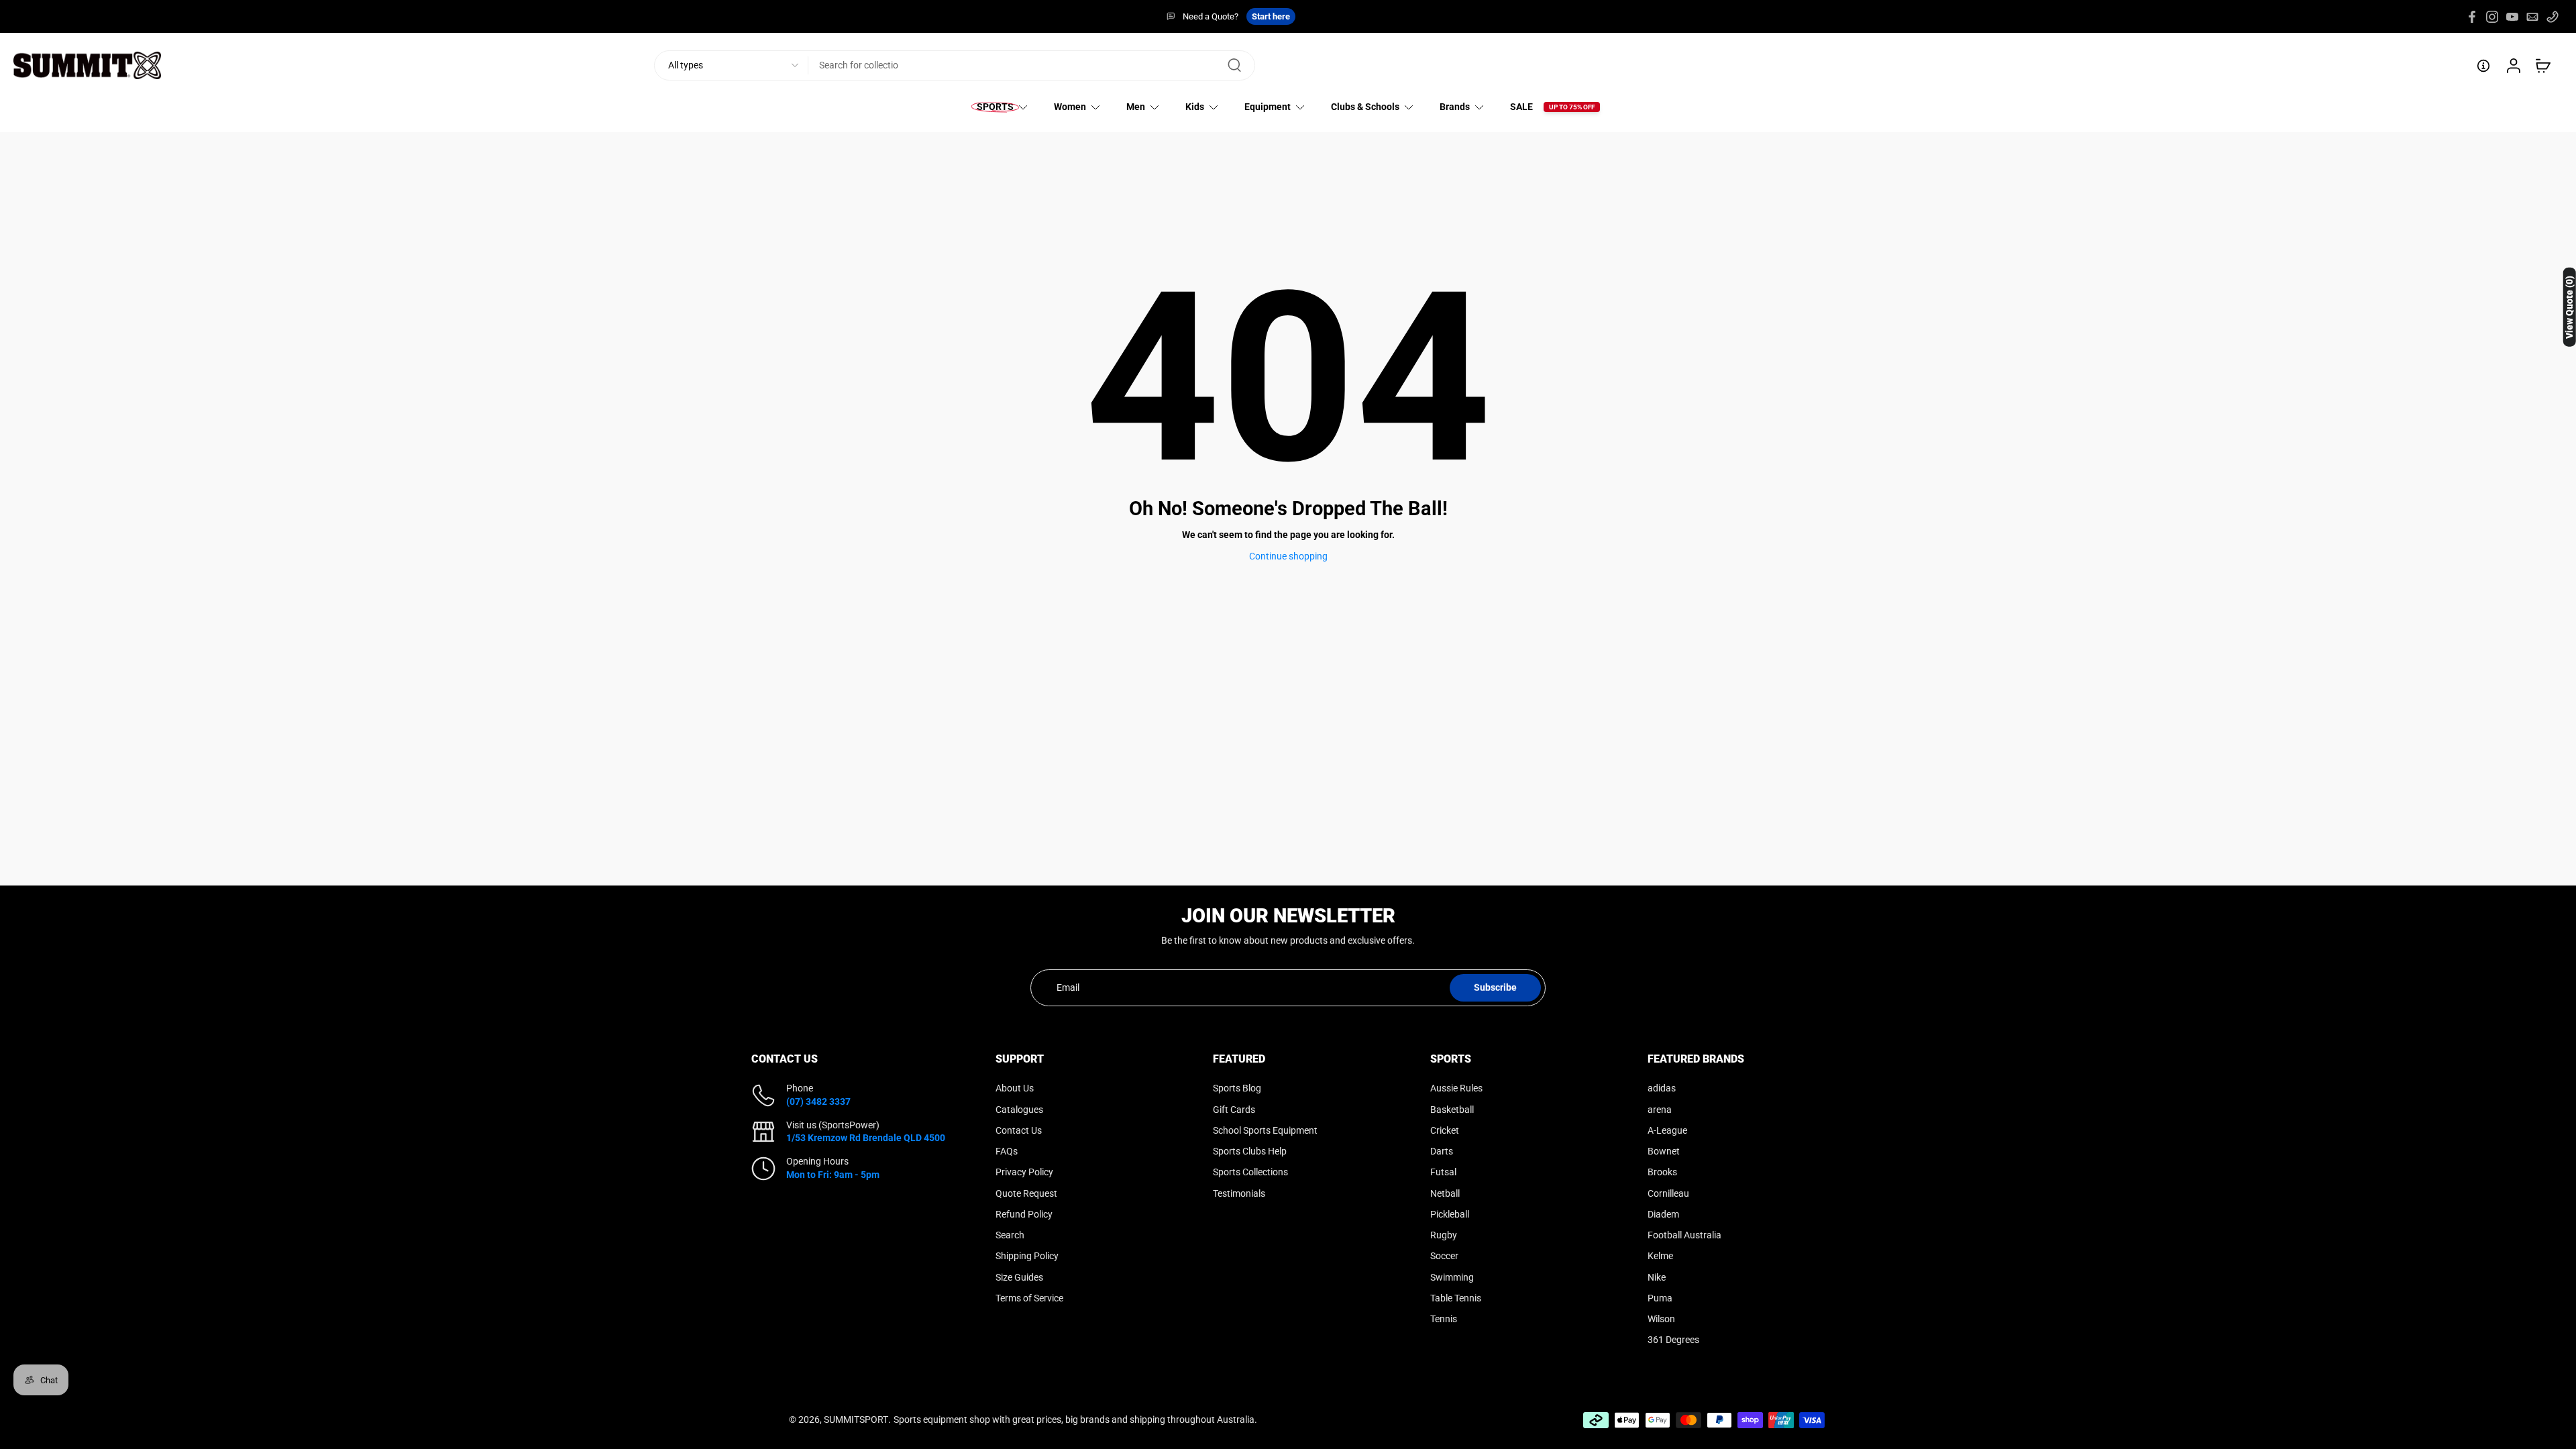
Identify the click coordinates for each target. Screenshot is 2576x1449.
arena (1660, 1109)
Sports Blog (1237, 1088)
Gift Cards (1234, 1109)
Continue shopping (1288, 556)
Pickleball (1450, 1214)
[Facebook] (2472, 17)
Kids (1195, 107)
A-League (1667, 1130)
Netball (1445, 1193)
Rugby (1444, 1235)
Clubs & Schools (1365, 107)
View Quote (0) (2569, 307)
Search (1010, 1235)
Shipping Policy (1027, 1256)
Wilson (1661, 1319)
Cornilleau (1668, 1193)
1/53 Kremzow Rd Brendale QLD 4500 (866, 1138)
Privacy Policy (1024, 1172)
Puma (1660, 1297)
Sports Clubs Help (1250, 1151)
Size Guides (1019, 1277)
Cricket (1445, 1130)
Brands (1455, 107)
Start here (1271, 16)
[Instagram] (2492, 17)
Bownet (1664, 1151)
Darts (1442, 1151)
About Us (1015, 1088)
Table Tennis (1456, 1297)
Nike (1657, 1277)
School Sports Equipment (1265, 1130)
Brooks (1662, 1172)
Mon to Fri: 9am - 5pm (833, 1174)
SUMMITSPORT (856, 1419)
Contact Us (1019, 1130)
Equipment (1268, 107)
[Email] (2532, 17)
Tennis (1444, 1319)
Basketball (1452, 1109)
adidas (1662, 1088)
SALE (1521, 107)
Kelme (1660, 1256)
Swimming (1452, 1277)
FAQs (1007, 1151)
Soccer (1444, 1256)
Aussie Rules (1456, 1088)
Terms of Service (1029, 1297)
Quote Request (1026, 1193)
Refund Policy (1024, 1214)
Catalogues (1019, 1109)
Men (1136, 107)
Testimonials (1239, 1193)
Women (1070, 107)
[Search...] (1234, 66)
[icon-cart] (2542, 66)
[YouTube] (2512, 17)
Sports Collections (1250, 1172)
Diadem (1663, 1214)
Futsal (1443, 1172)
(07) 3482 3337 (818, 1101)
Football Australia (1684, 1235)
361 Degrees (1673, 1340)
